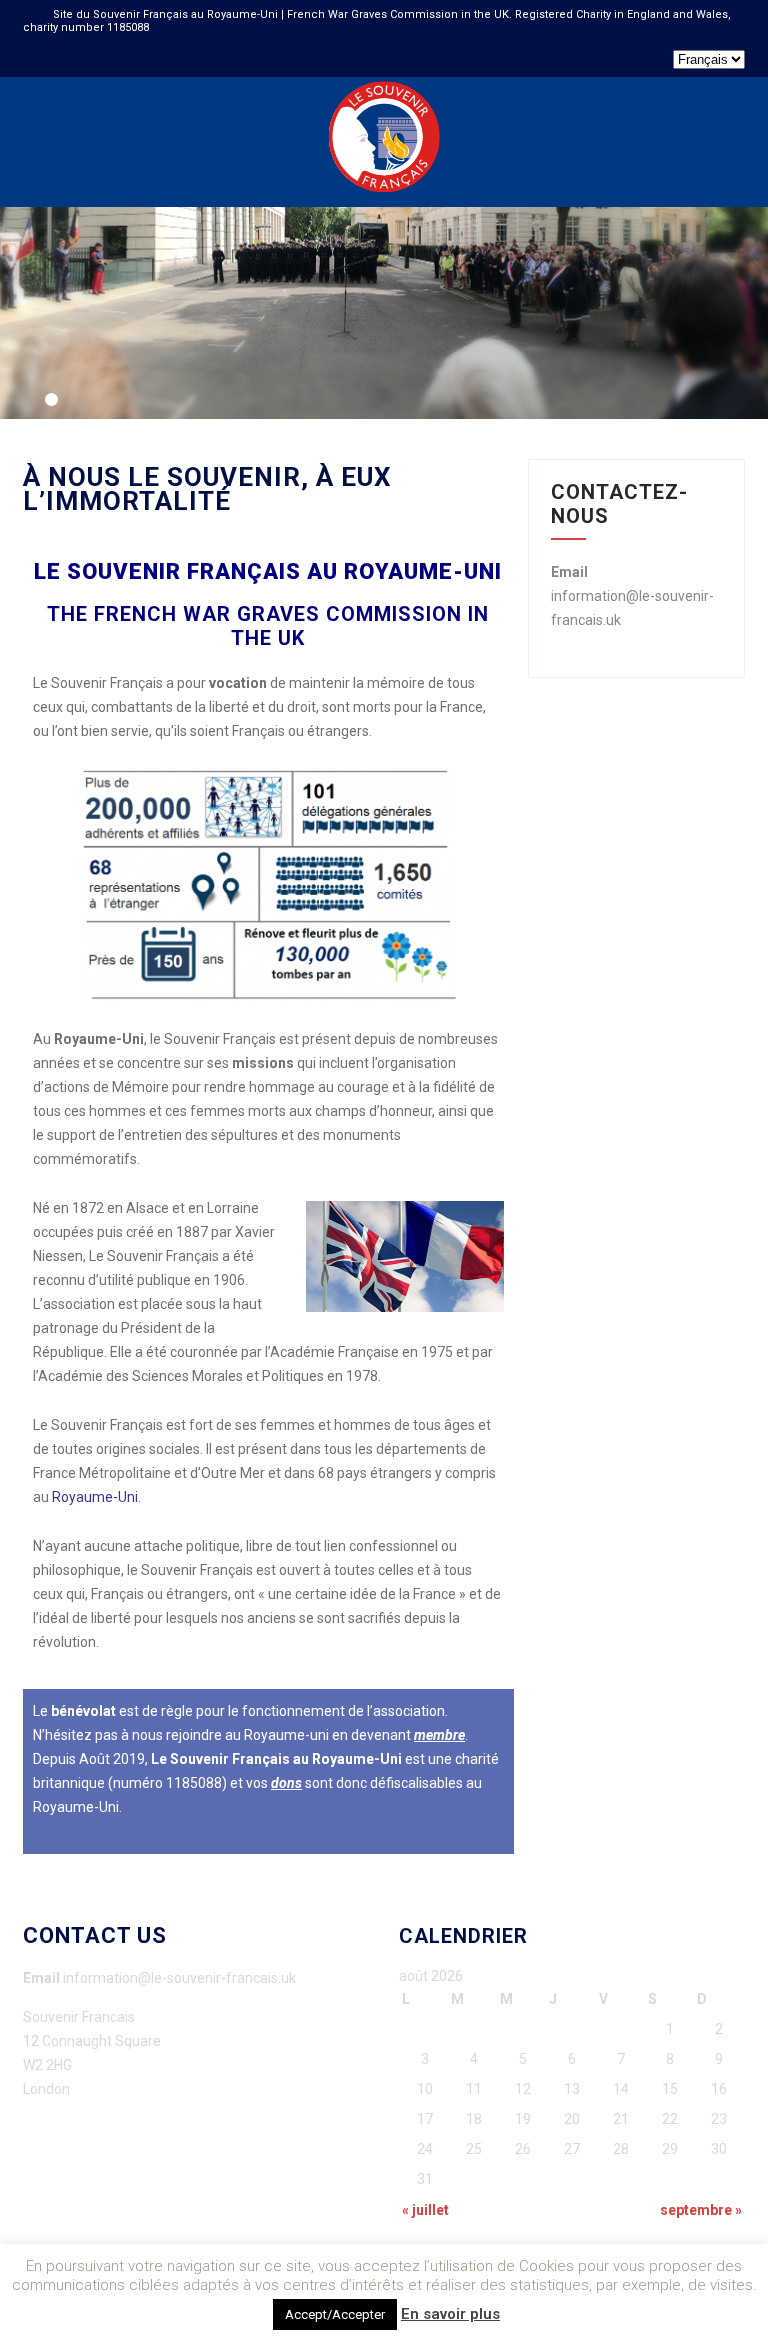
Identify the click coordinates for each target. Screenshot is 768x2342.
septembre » (701, 2210)
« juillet (425, 2210)
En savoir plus (450, 2314)
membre (439, 1735)
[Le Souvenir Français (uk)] (384, 85)
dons (286, 1783)
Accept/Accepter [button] (335, 2314)
